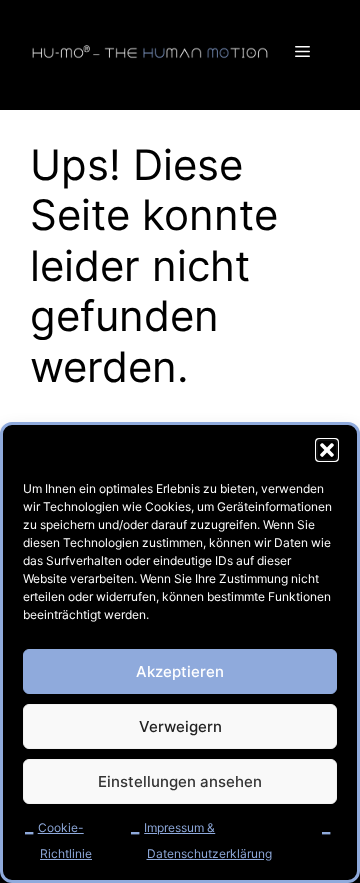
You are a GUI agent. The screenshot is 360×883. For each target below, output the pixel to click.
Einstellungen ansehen (180, 781)
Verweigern (180, 726)
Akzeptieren (180, 671)
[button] (327, 450)
